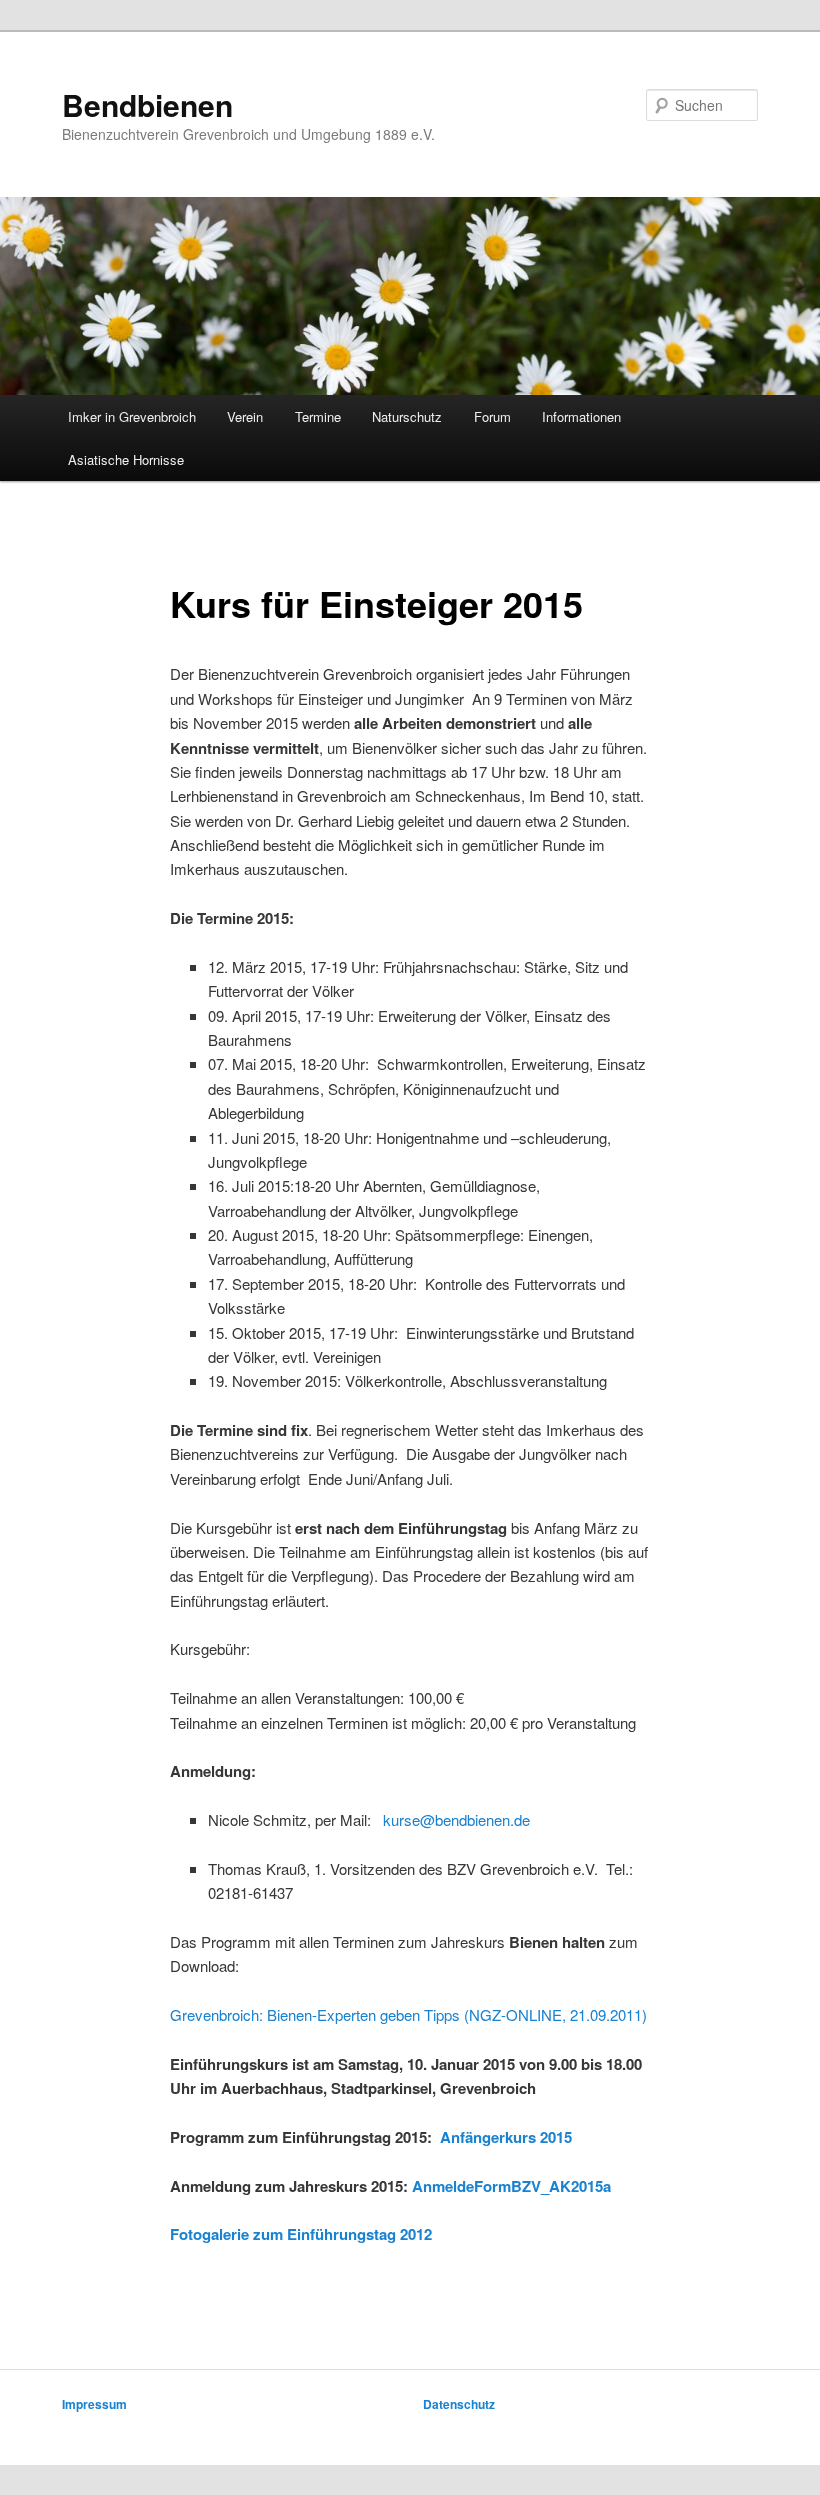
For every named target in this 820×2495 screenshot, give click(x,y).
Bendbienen (147, 104)
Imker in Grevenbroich (132, 416)
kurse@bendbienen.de (456, 1819)
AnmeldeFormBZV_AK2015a (511, 2186)
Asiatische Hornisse (126, 459)
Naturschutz (407, 416)
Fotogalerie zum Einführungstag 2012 (301, 2234)
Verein (245, 416)
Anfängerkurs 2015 (506, 2137)
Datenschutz (459, 2404)
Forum (492, 416)
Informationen (581, 416)
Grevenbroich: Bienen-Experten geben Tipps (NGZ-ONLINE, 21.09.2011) (408, 2014)
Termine (318, 416)
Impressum (94, 2404)
